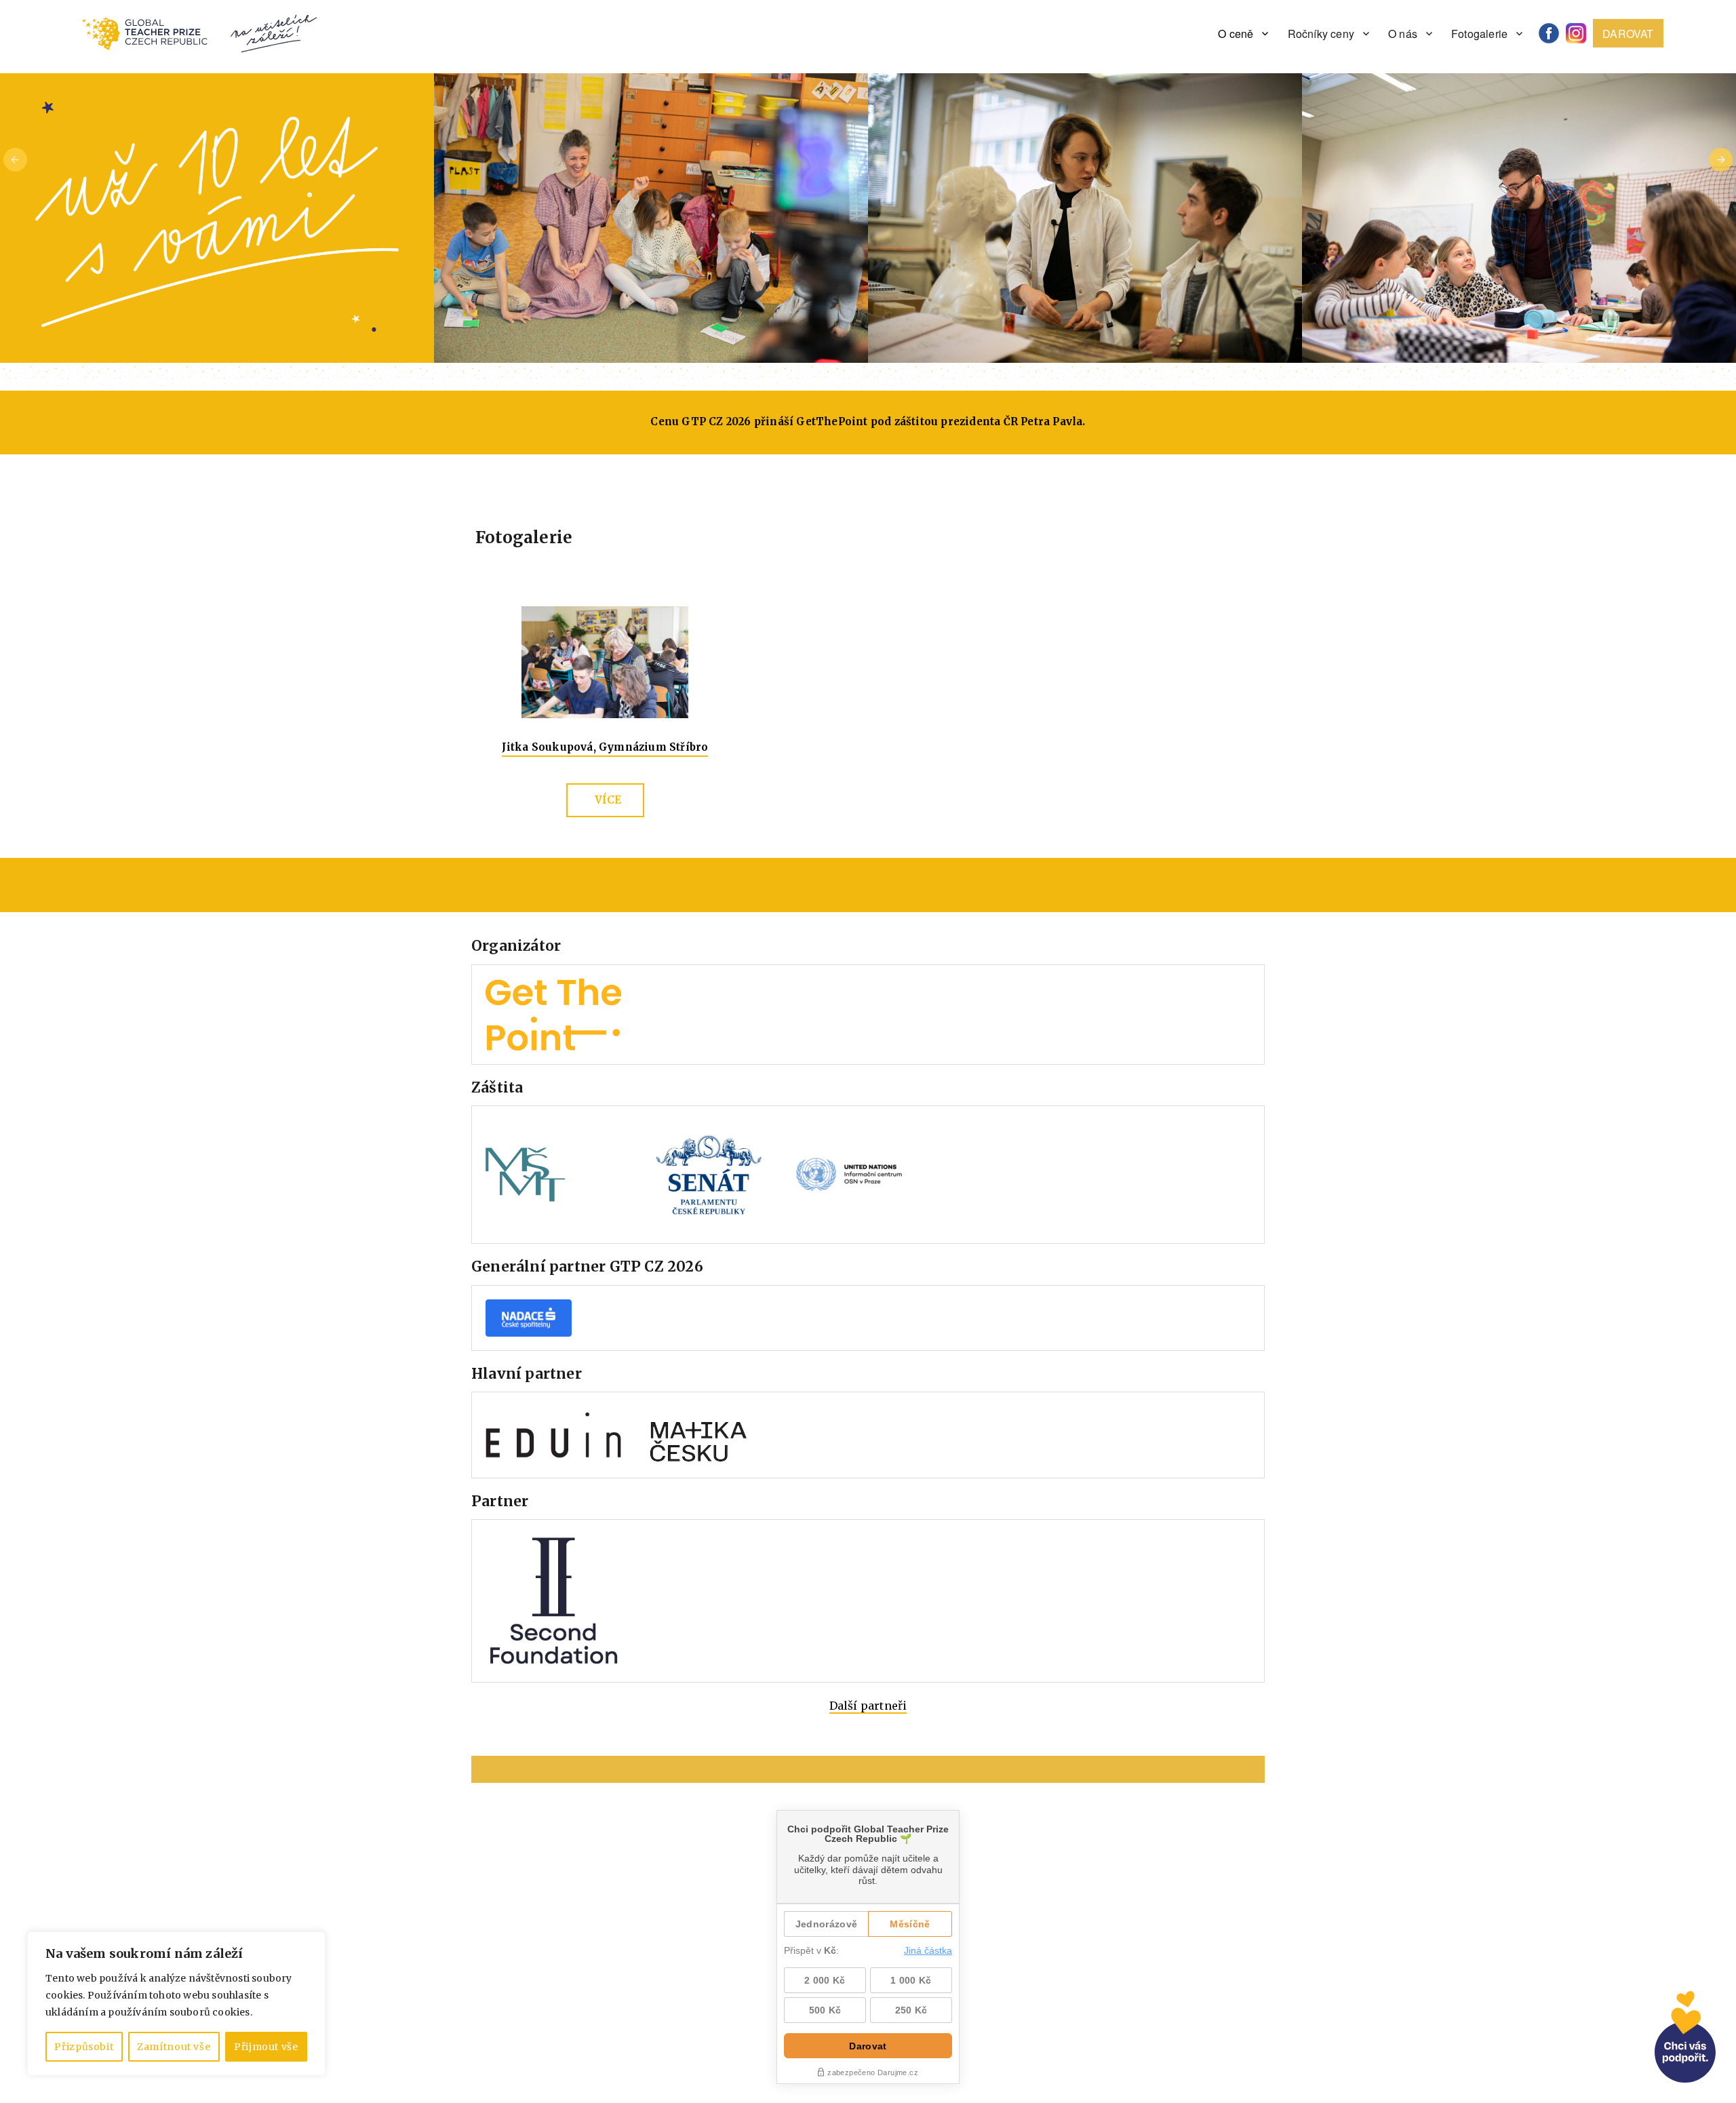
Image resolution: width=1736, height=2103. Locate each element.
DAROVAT (1628, 34)
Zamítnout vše (174, 2047)
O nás (1403, 34)
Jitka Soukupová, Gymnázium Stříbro (605, 747)
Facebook (1554, 34)
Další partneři (868, 1706)
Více (608, 800)
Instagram (1581, 34)
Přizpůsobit (84, 2047)
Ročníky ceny (1321, 34)
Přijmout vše (266, 2047)
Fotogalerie (1479, 34)
